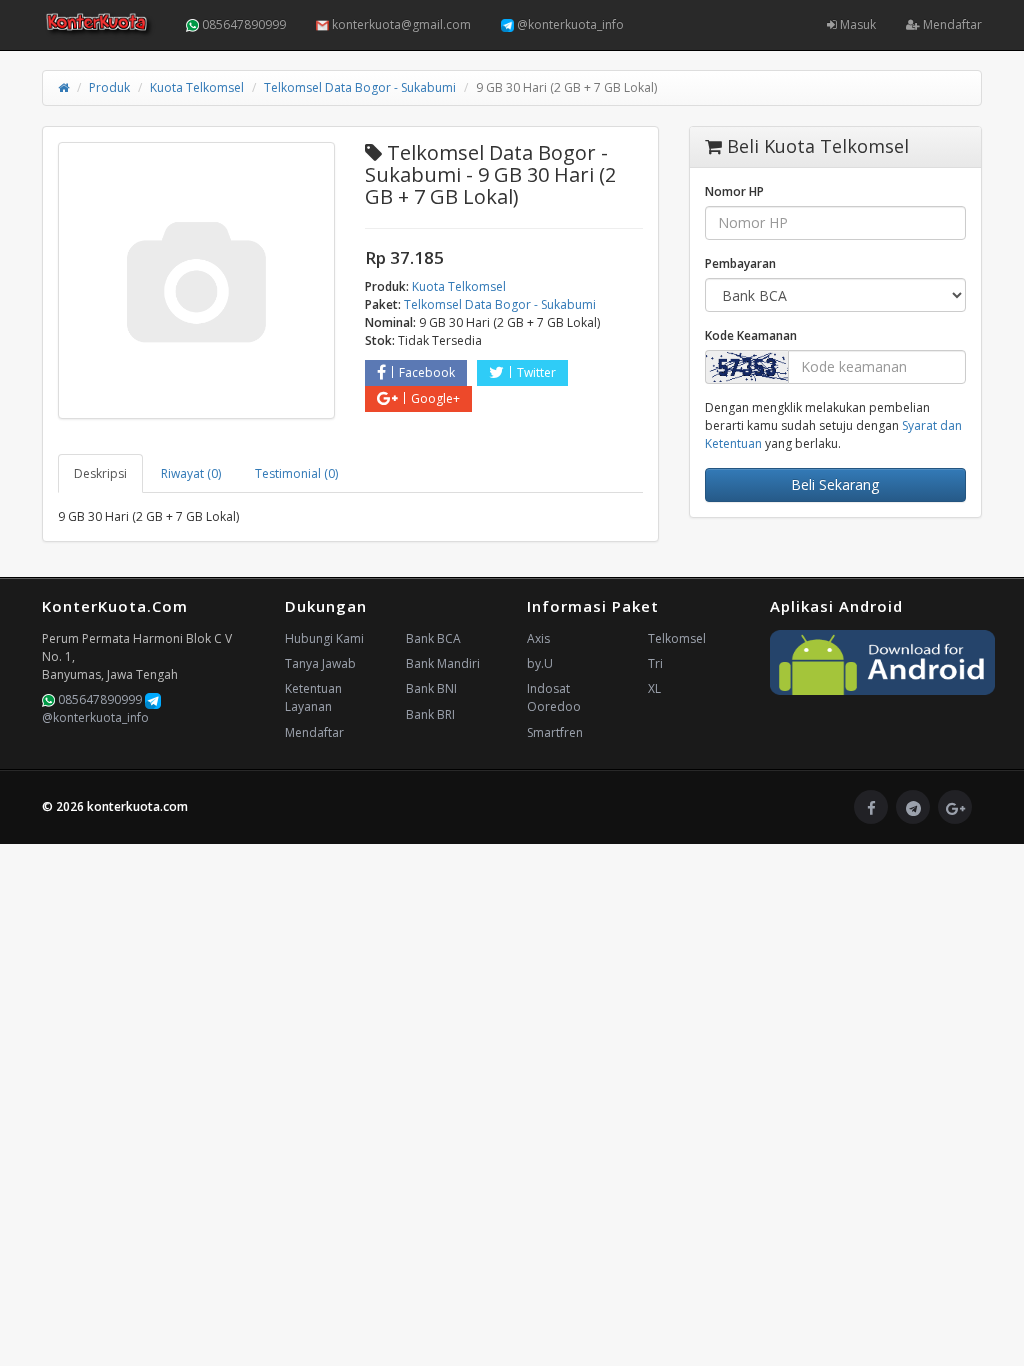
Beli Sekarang (835, 484)
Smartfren (555, 732)
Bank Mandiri (443, 663)
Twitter (536, 372)
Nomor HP (734, 191)
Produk (109, 87)
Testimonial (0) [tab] (296, 473)
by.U (540, 663)
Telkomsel (677, 638)
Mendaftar (951, 24)
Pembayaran (740, 263)
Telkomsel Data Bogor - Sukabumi (360, 87)
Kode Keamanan (751, 335)
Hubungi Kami (324, 638)
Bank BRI (430, 714)
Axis (538, 638)
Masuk (856, 24)
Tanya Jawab (320, 663)
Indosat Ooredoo (554, 697)
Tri (655, 663)
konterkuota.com (137, 806)
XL (654, 688)
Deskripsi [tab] (100, 473)
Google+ (435, 398)
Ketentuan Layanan (313, 697)
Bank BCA (433, 638)
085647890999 (242, 24)
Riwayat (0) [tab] (191, 473)
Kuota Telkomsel (197, 87)
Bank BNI (431, 688)
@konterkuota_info (569, 24)
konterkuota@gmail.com (400, 24)
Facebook (427, 372)
